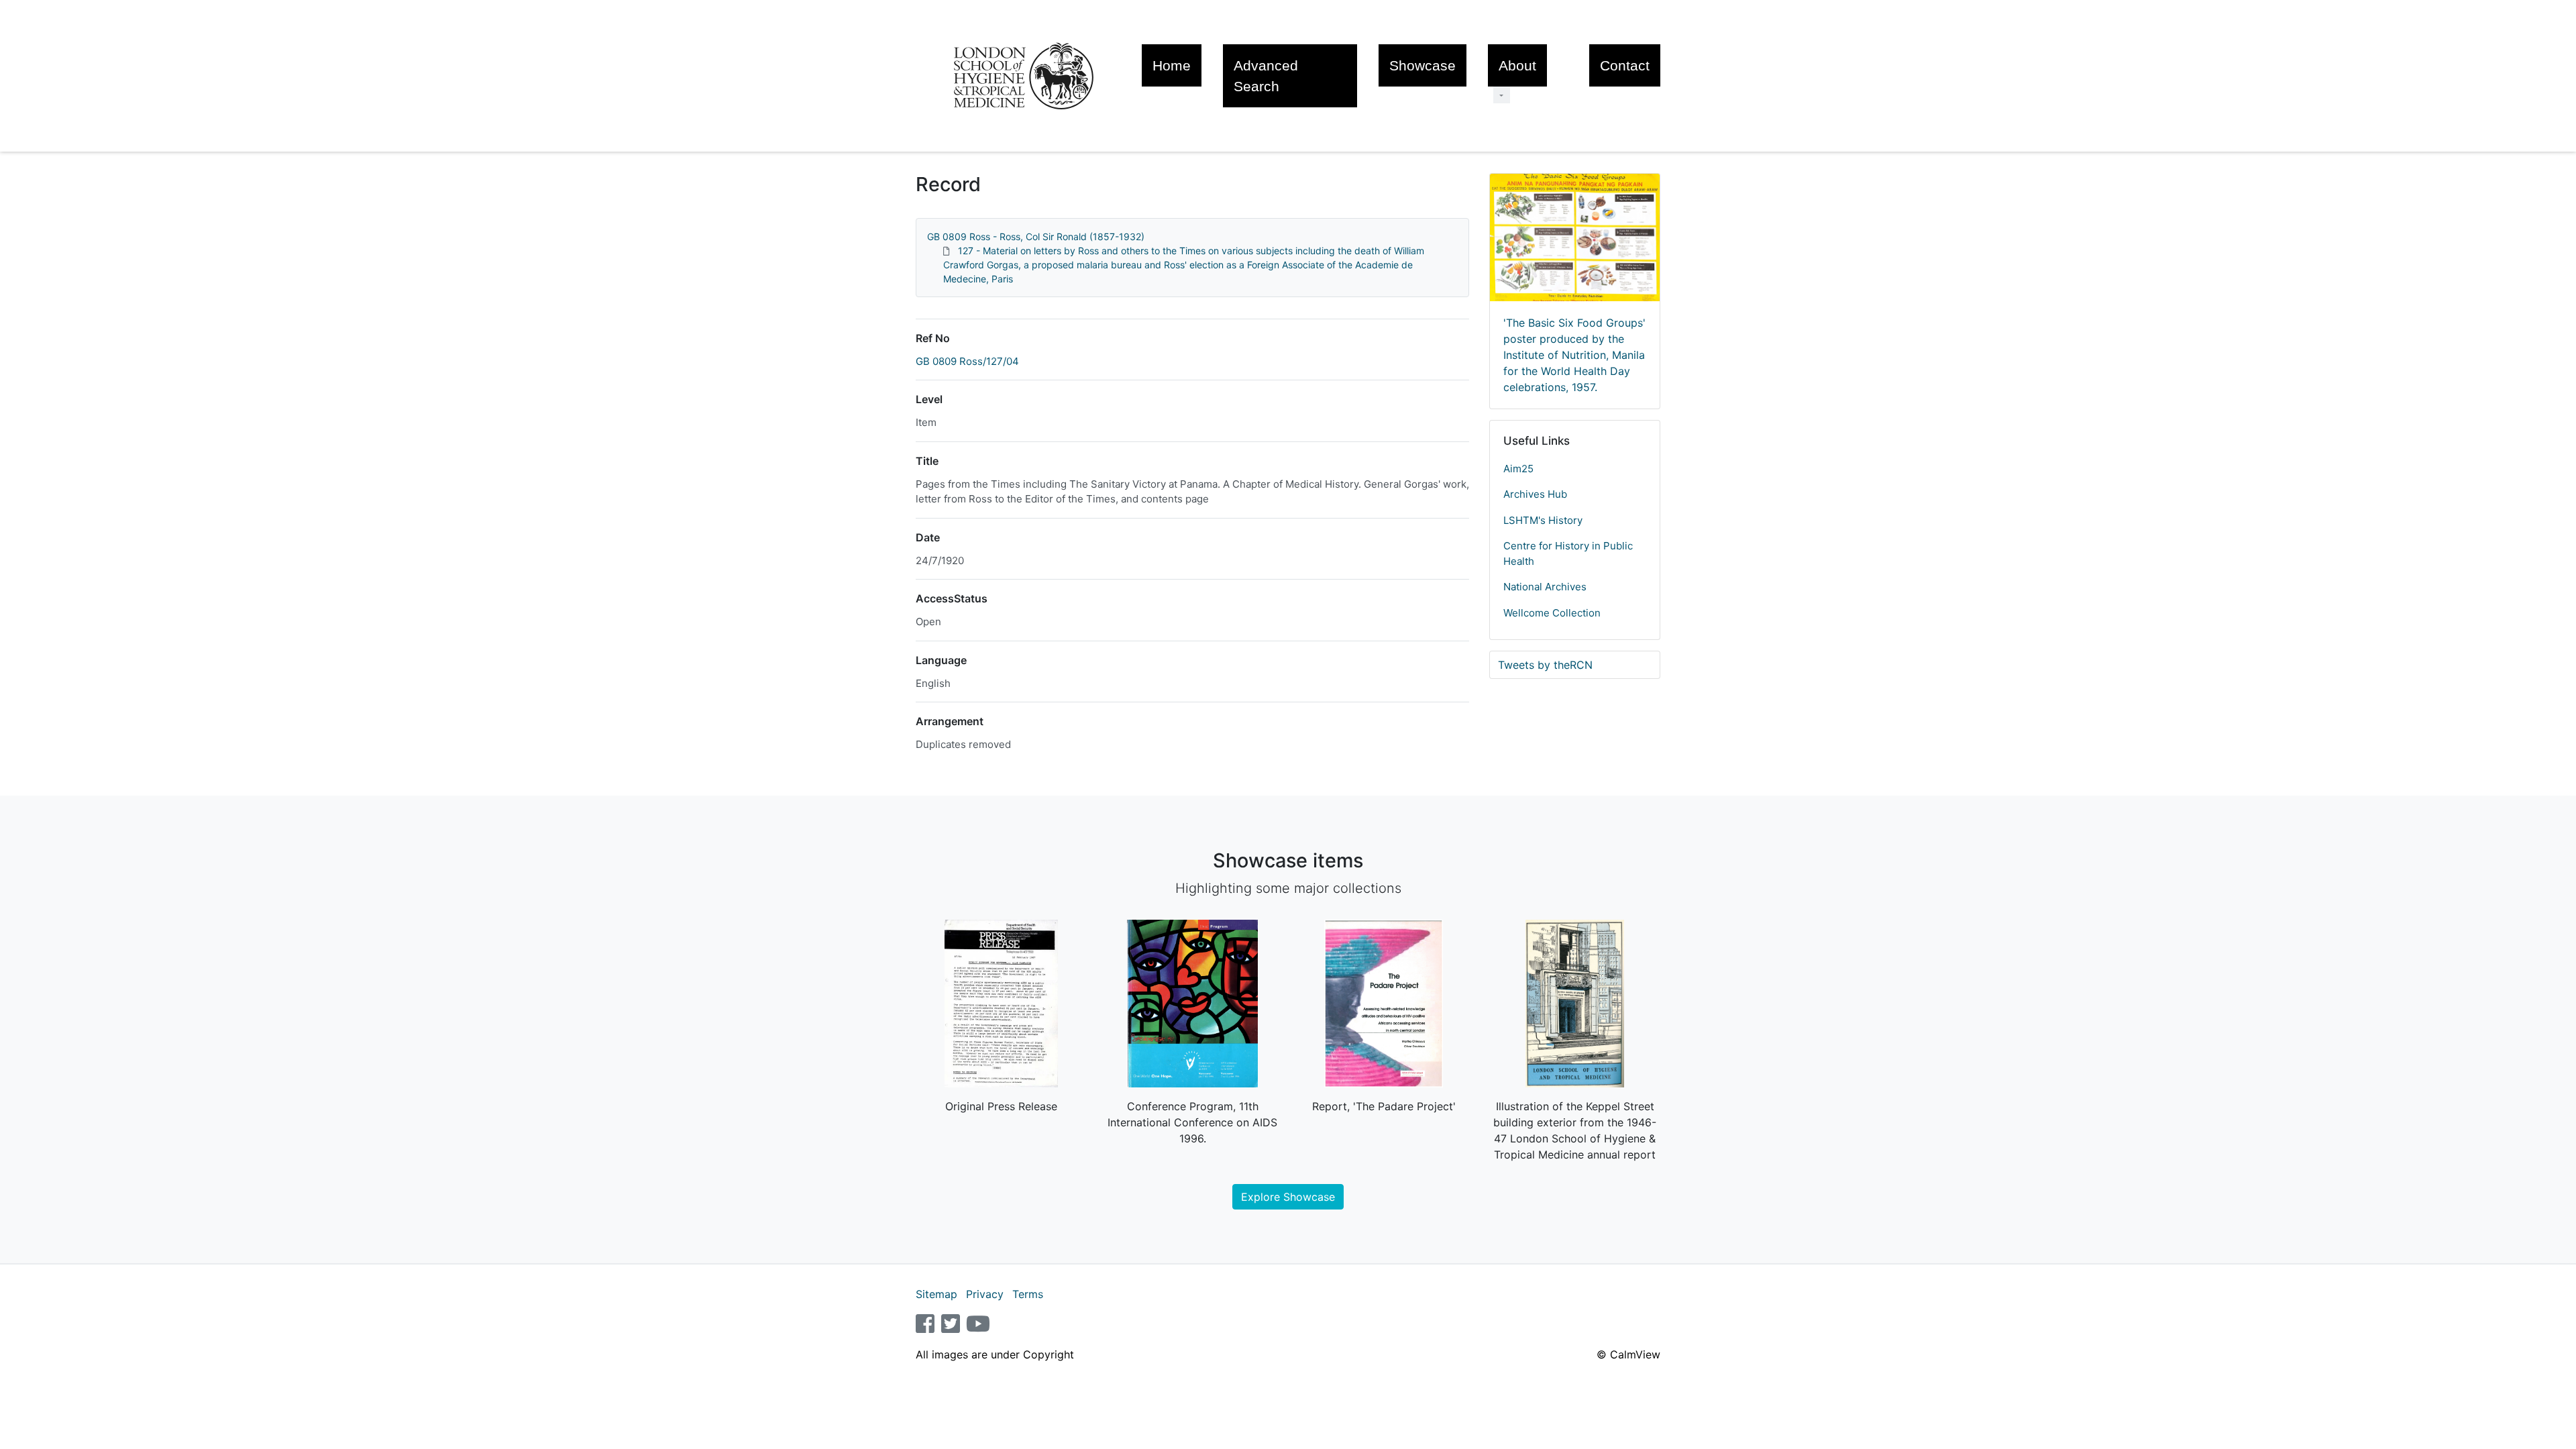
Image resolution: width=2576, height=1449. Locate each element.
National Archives (1545, 587)
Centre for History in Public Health (1568, 553)
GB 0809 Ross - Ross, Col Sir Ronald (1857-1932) (1036, 236)
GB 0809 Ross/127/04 (967, 361)
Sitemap (936, 1294)
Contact (1625, 65)
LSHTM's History (1543, 520)
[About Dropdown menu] (1502, 95)
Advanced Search (1266, 76)
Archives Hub (1535, 494)
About (1517, 65)
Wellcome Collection (1552, 613)
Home (1172, 65)
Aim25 (1518, 469)
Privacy (985, 1294)
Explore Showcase (1288, 1197)
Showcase (1423, 65)
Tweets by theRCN (1545, 665)
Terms (1028, 1294)
